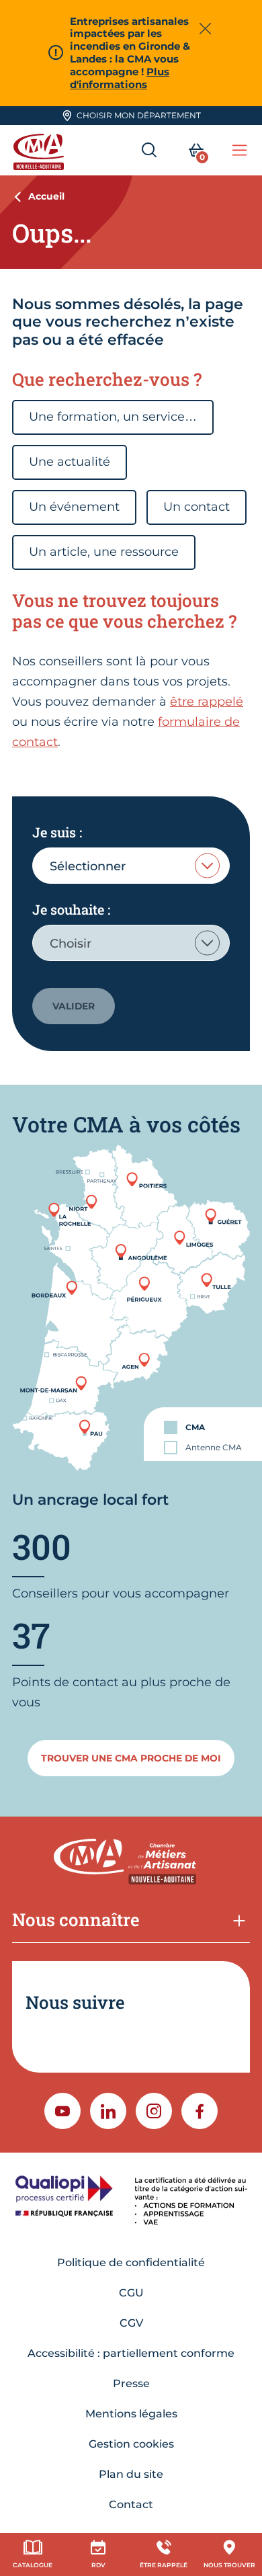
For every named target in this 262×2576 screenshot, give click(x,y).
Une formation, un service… (113, 417)
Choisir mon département (139, 115)
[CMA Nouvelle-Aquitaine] (41, 150)
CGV (131, 2323)
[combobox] (131, 866)
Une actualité (70, 462)
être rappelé (207, 702)
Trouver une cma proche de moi (131, 1758)
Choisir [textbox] (71, 944)
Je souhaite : (71, 909)
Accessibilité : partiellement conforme (131, 2353)
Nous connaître (76, 1919)
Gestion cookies (131, 2444)
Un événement (74, 507)
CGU (131, 2293)
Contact (131, 2504)
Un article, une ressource (104, 552)
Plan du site (131, 2474)
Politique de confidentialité (131, 2262)
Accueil (46, 196)
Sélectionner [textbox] (88, 866)
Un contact (196, 507)
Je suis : (57, 832)
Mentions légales (131, 2414)
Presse (131, 2383)
